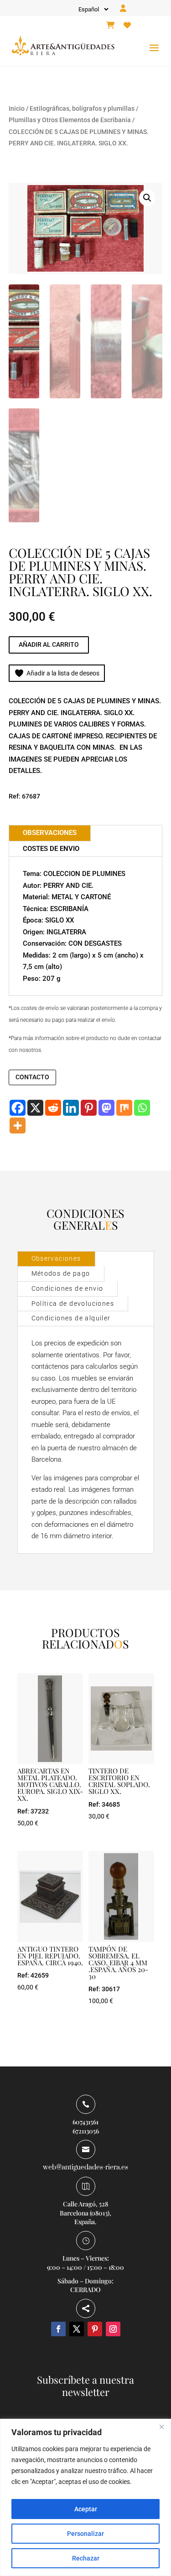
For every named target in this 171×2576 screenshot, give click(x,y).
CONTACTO (32, 1077)
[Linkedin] (71, 1108)
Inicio (17, 108)
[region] (85, 2497)
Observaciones (56, 1258)
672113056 (86, 2131)
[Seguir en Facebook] (58, 2329)
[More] (18, 1126)
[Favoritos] (127, 26)
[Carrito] (110, 26)
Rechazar (86, 2558)
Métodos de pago (61, 1273)
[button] (147, 198)
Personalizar (85, 2534)
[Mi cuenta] (123, 9)
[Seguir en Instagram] (113, 2329)
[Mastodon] (106, 1108)
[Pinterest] (89, 1108)
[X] (35, 1108)
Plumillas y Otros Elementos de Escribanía (70, 120)
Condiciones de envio (67, 1288)
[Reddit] (53, 1108)
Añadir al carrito (49, 644)
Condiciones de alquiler (71, 1318)
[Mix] (124, 1108)
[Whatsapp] (142, 1108)
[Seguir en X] (77, 2329)
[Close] (161, 2427)
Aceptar (86, 2509)
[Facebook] (18, 1108)
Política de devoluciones (73, 1303)
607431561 (85, 2122)
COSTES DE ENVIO (51, 849)
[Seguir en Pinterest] (95, 2329)
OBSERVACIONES (50, 833)
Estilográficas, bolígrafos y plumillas (82, 108)
